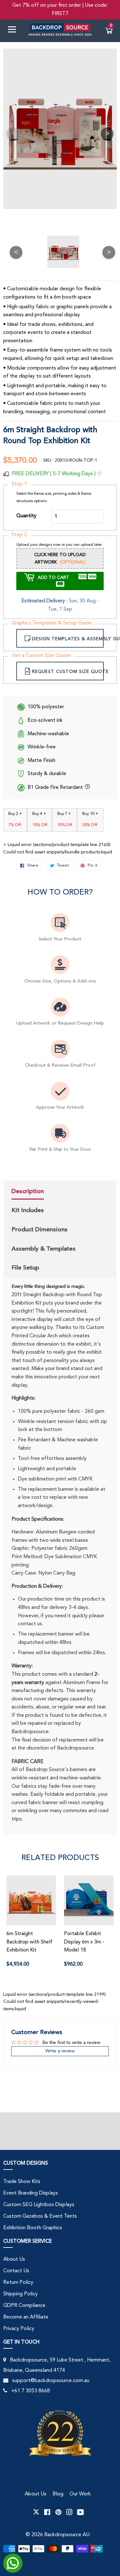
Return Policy (18, 2283)
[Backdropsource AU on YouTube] (80, 2512)
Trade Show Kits (22, 2182)
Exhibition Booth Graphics (33, 2228)
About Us (14, 2259)
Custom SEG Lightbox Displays (39, 2205)
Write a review (60, 2051)
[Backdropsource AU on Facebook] (47, 2512)
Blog (58, 2494)
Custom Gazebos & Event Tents (40, 2216)
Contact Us (16, 2271)
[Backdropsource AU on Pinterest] (58, 2512)
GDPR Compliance (24, 2306)
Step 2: (20, 535)
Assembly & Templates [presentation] (44, 1249)
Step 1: (20, 484)
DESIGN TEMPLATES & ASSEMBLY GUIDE (68, 639)
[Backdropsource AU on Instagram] (69, 2512)
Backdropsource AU (67, 2535)
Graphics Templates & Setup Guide (52, 623)
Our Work (80, 2494)
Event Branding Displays (31, 2193)
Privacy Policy (19, 2329)
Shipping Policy (20, 2294)
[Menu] (14, 31)
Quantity (26, 516)
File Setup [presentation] (25, 1268)
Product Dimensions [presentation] (40, 1229)
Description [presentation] (28, 1191)
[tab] (43, 1192)
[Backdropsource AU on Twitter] (36, 2512)
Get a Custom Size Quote (41, 656)
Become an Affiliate (26, 2317)
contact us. (31, 1624)
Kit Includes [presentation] (28, 1210)
